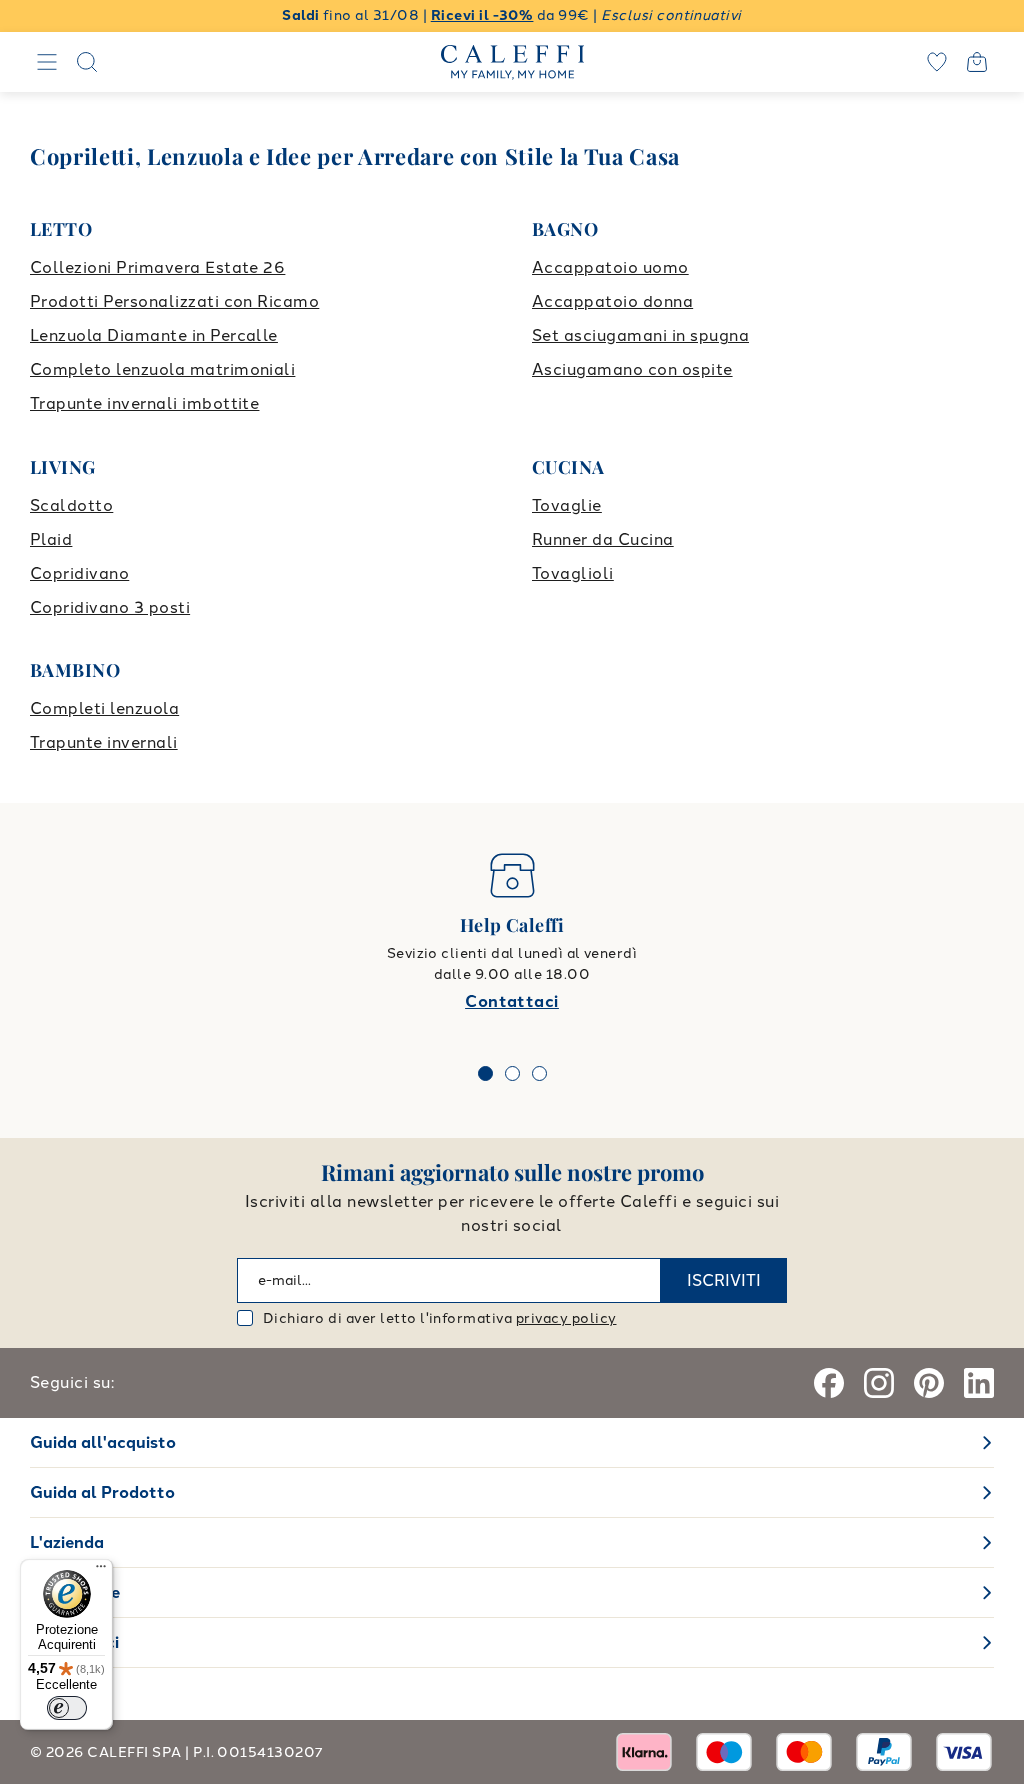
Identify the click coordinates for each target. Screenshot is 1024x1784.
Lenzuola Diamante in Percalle (154, 335)
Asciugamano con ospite (632, 369)
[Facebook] (829, 1383)
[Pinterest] (929, 1383)
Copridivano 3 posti (110, 607)
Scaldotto (71, 505)
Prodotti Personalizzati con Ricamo (174, 301)
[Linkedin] (979, 1383)
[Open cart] (977, 62)
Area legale (75, 1592)
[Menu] (101, 1571)
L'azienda (67, 1542)
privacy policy (566, 1318)
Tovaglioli (573, 573)
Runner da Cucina (603, 539)
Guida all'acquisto (103, 1442)
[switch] (67, 1708)
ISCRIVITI (724, 1280)
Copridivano (79, 573)
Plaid (51, 539)
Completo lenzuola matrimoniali (162, 369)
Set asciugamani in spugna (640, 335)
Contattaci (512, 1001)
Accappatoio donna (612, 301)
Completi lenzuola (104, 708)
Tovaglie (567, 505)
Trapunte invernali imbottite (144, 403)
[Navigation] (47, 62)
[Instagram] (879, 1383)
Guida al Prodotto (102, 1492)
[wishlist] (937, 62)
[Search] (87, 62)
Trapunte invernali (104, 742)
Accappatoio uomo (610, 267)
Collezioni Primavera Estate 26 (157, 267)
